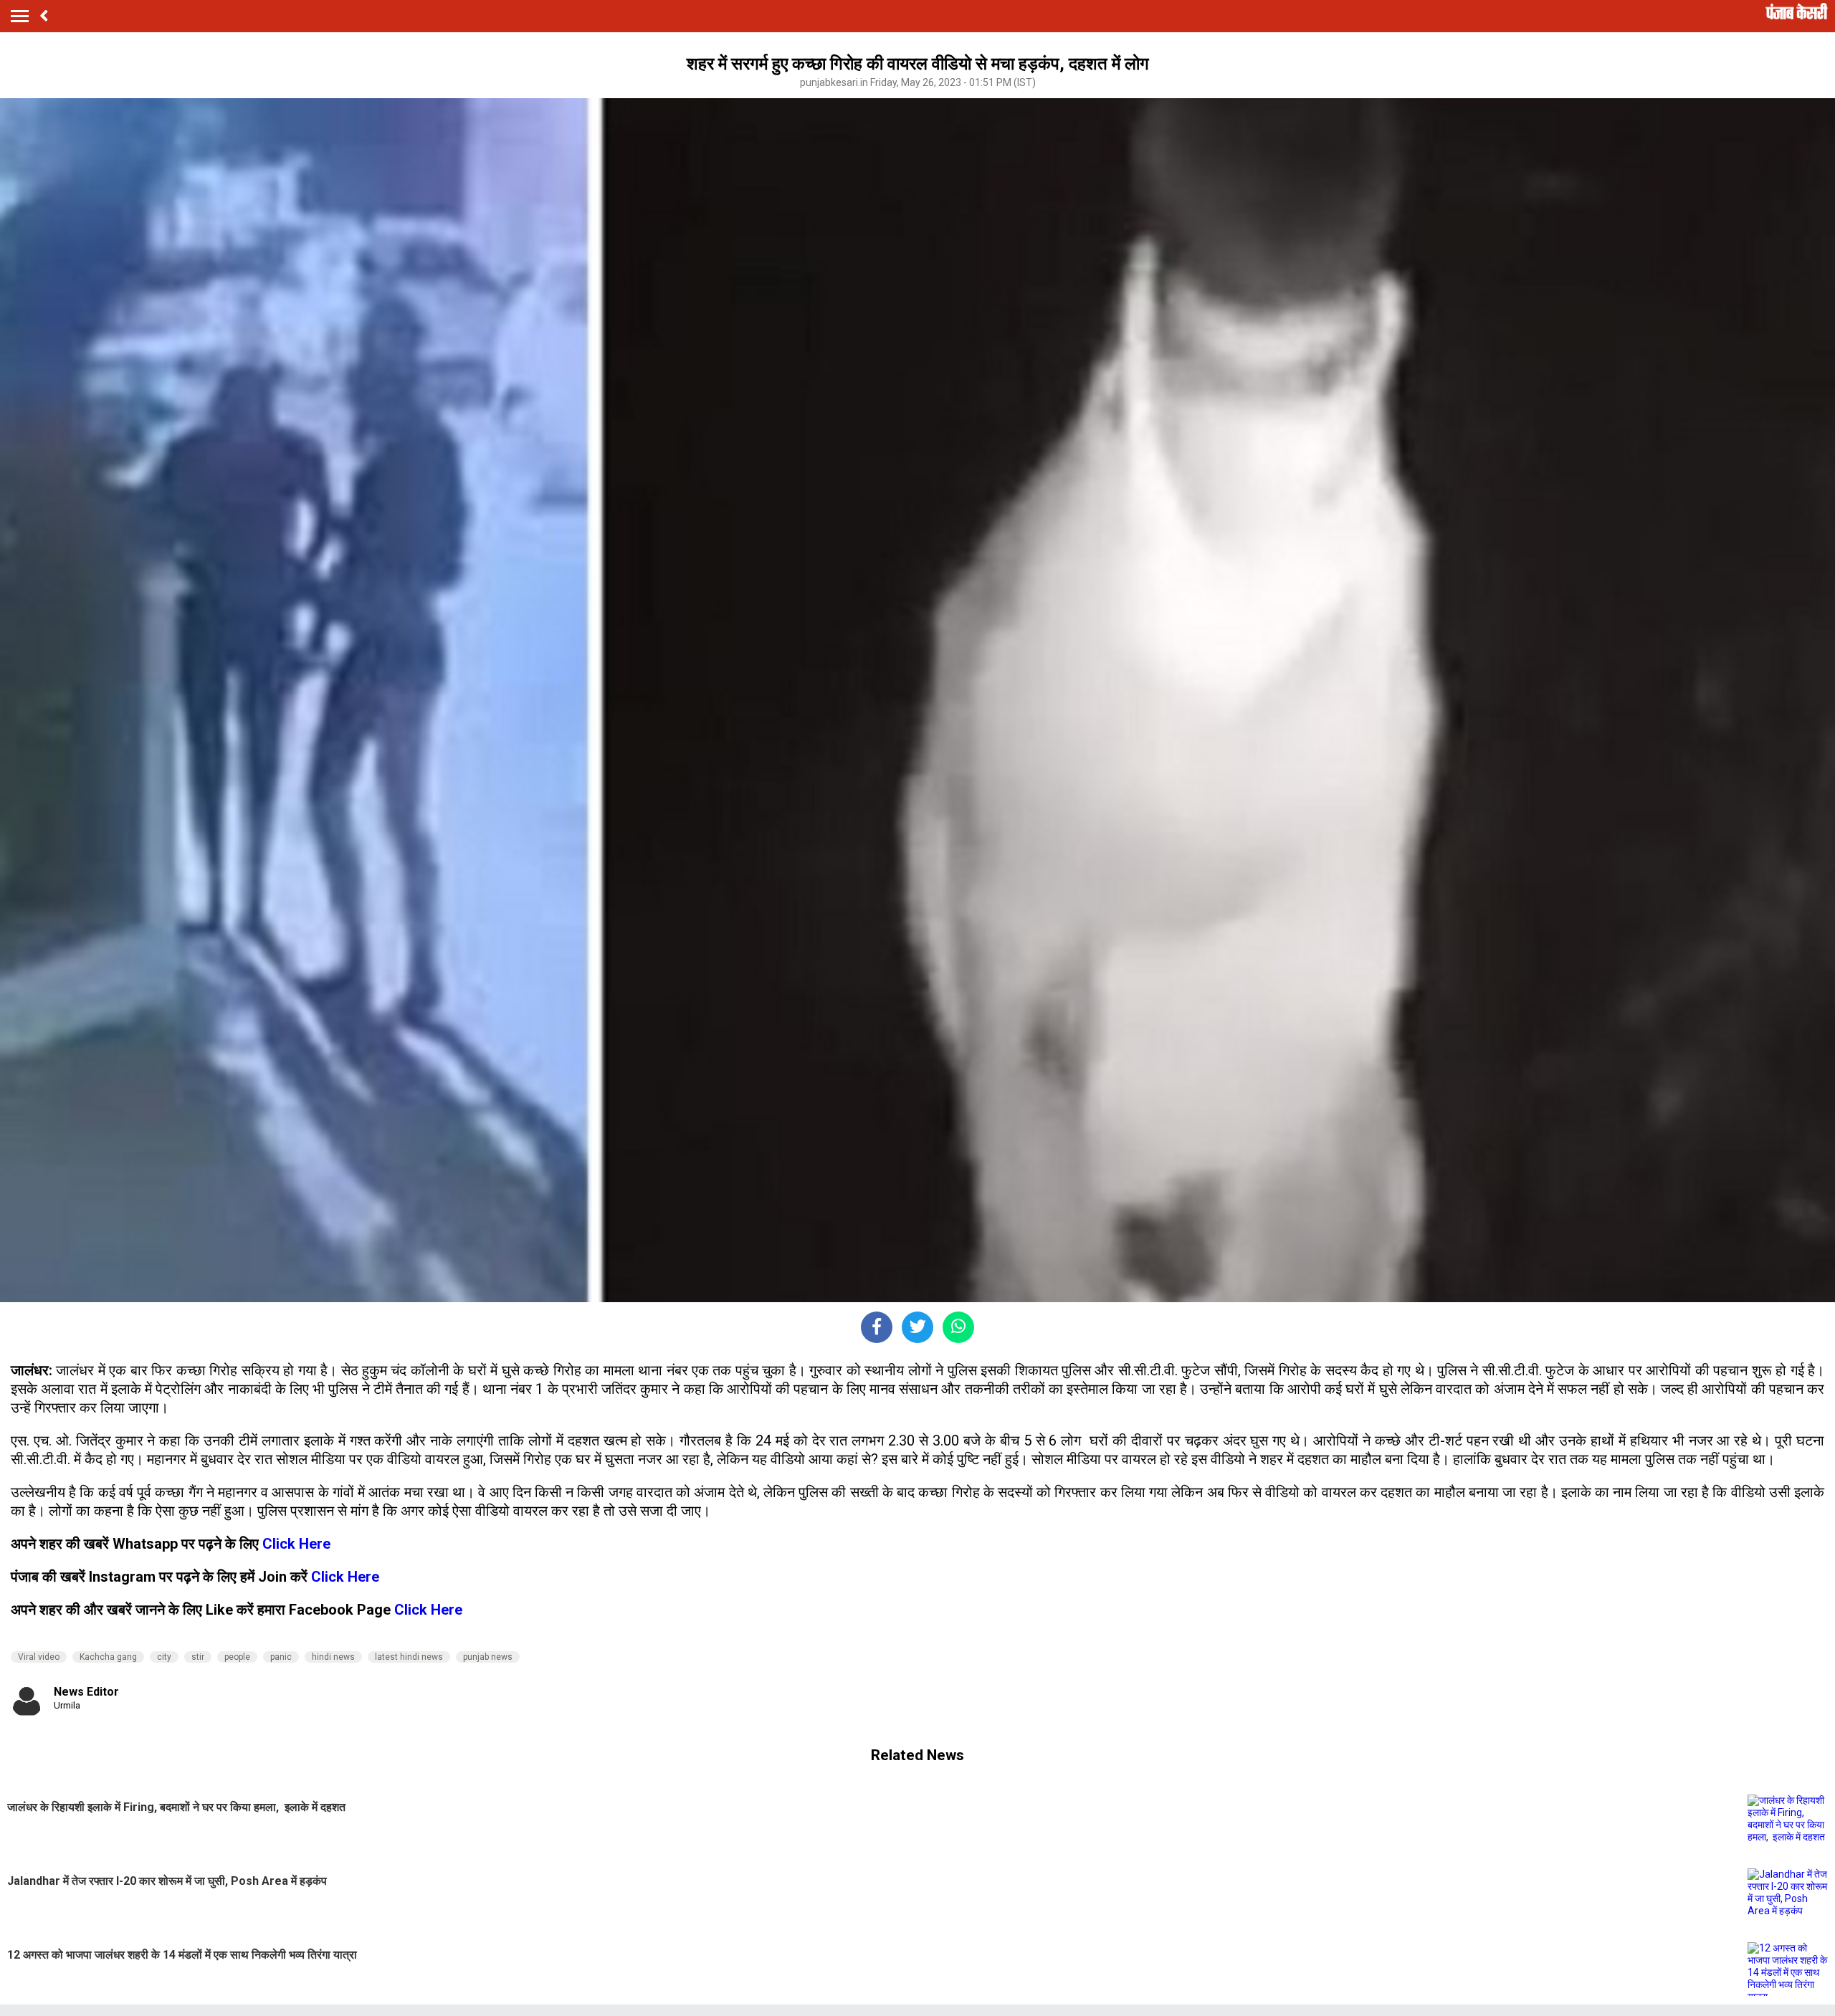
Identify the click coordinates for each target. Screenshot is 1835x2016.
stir (198, 1657)
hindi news (333, 1657)
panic (281, 1657)
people (237, 1657)
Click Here (296, 1544)
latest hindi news (409, 1657)
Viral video (39, 1657)
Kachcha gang (108, 1657)
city (164, 1657)
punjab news (488, 1657)
